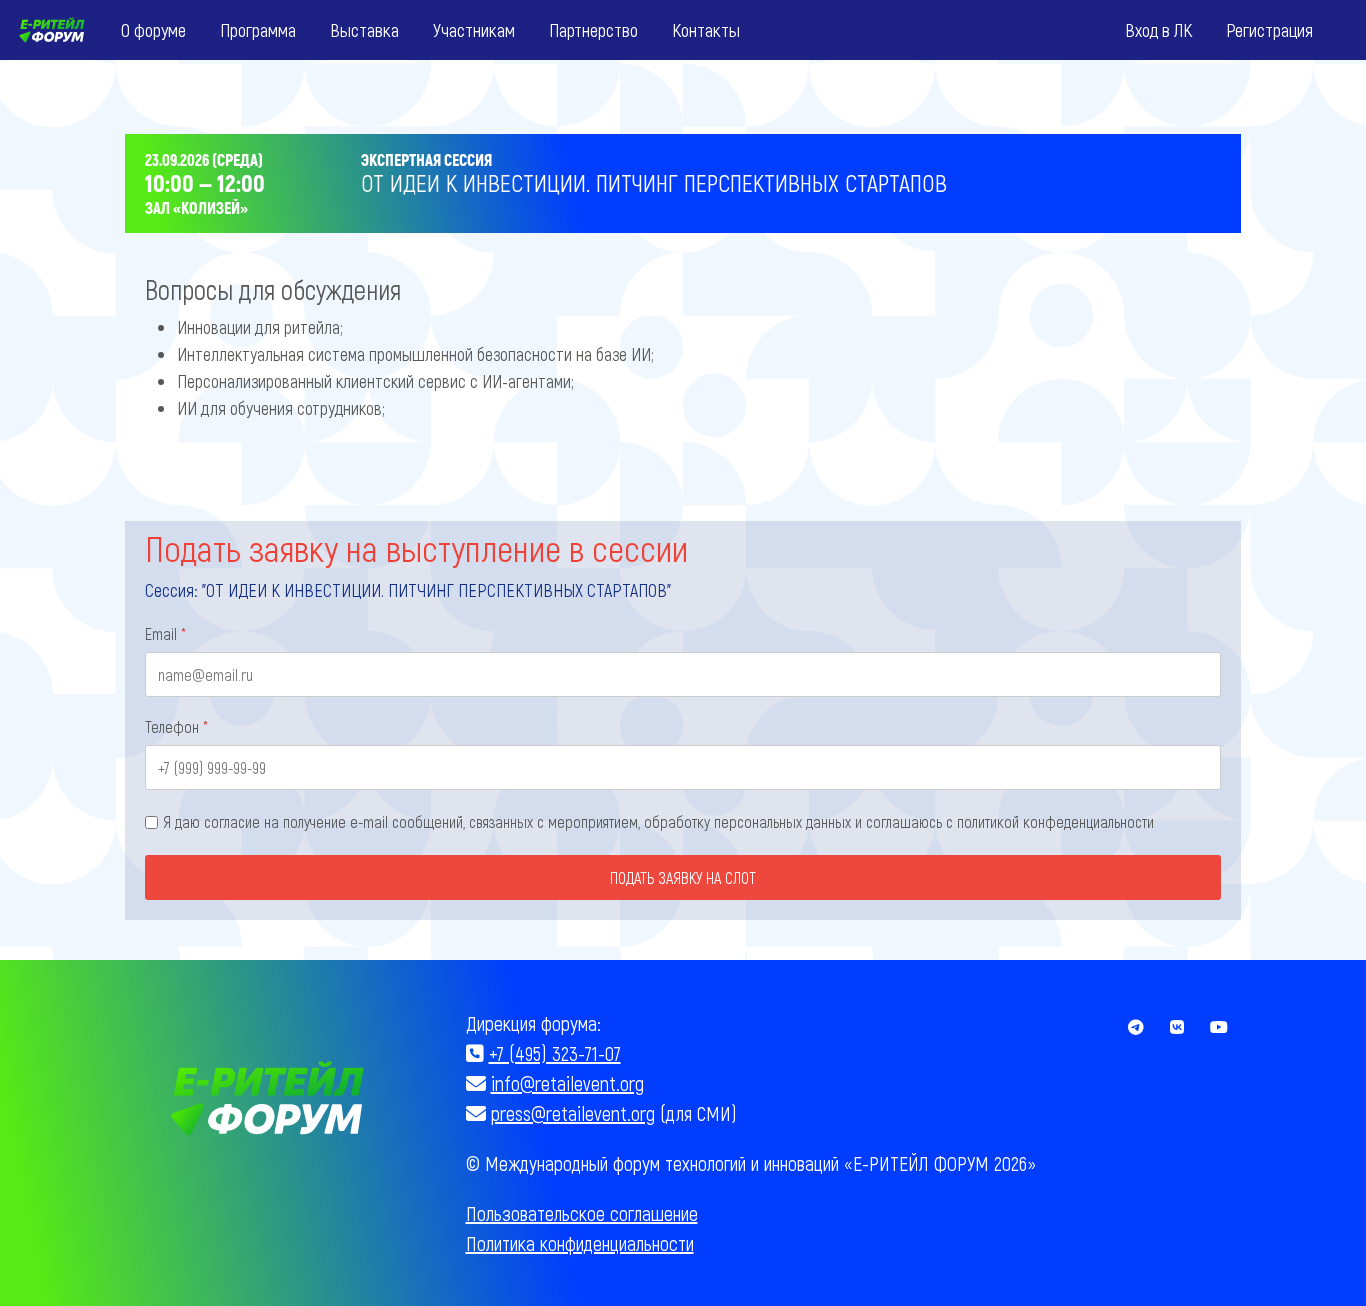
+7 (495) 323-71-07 (555, 1053)
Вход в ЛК (1158, 29)
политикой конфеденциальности (1055, 821)
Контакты (706, 29)
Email (165, 633)
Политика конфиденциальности (580, 1243)
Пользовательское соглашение (582, 1213)
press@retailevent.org (573, 1113)
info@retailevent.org (567, 1083)
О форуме (153, 29)
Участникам (474, 29)
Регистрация (1269, 29)
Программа (258, 29)
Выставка (364, 29)
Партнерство (593, 29)
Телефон (176, 726)
